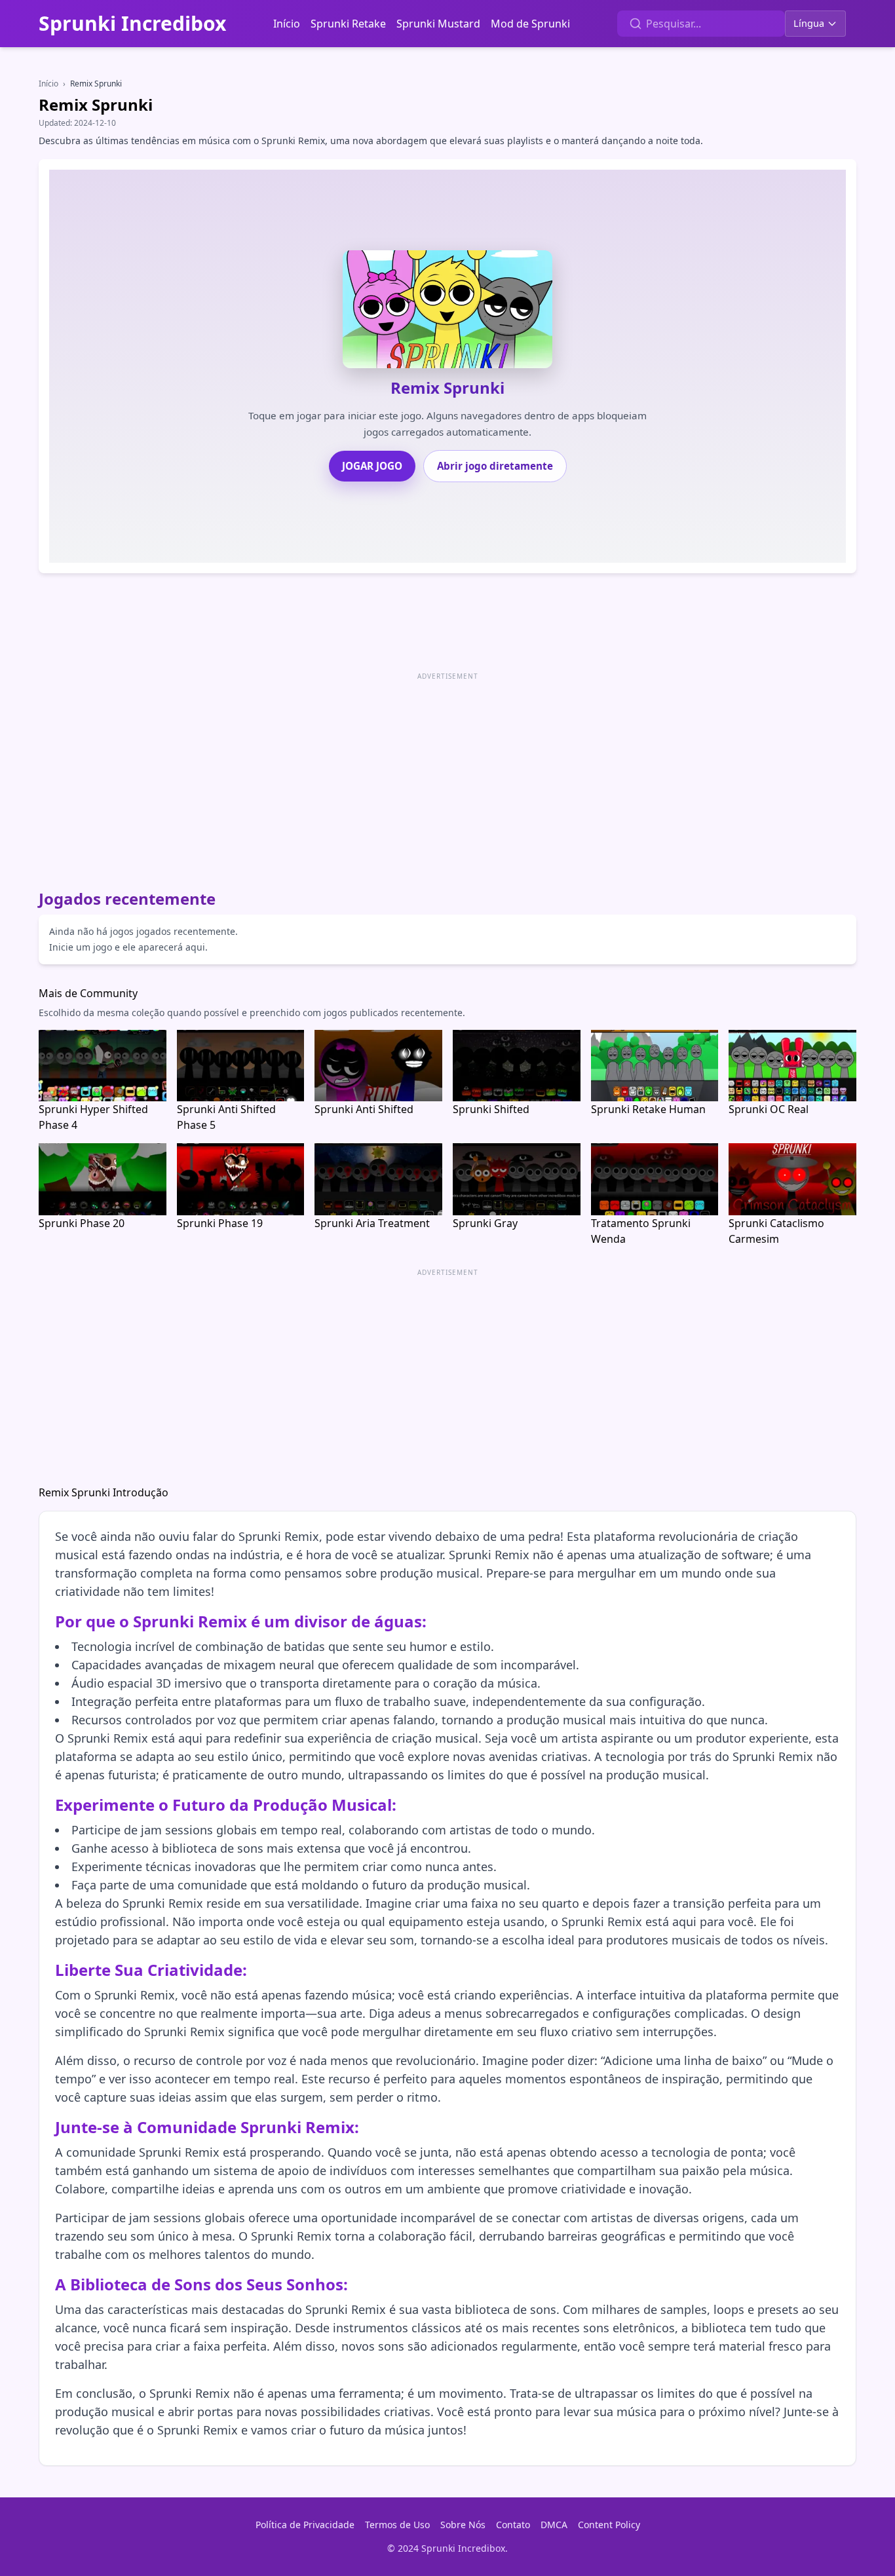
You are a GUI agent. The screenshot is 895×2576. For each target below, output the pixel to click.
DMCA (554, 2525)
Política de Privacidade (305, 2525)
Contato (513, 2525)
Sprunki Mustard (438, 24)
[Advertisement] (432, 776)
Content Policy (609, 2525)
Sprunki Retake (348, 24)
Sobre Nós (463, 2525)
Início (287, 24)
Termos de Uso (397, 2525)
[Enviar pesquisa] (636, 24)
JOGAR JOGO (372, 466)
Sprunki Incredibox (132, 24)
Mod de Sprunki (530, 24)
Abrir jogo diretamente (495, 466)
